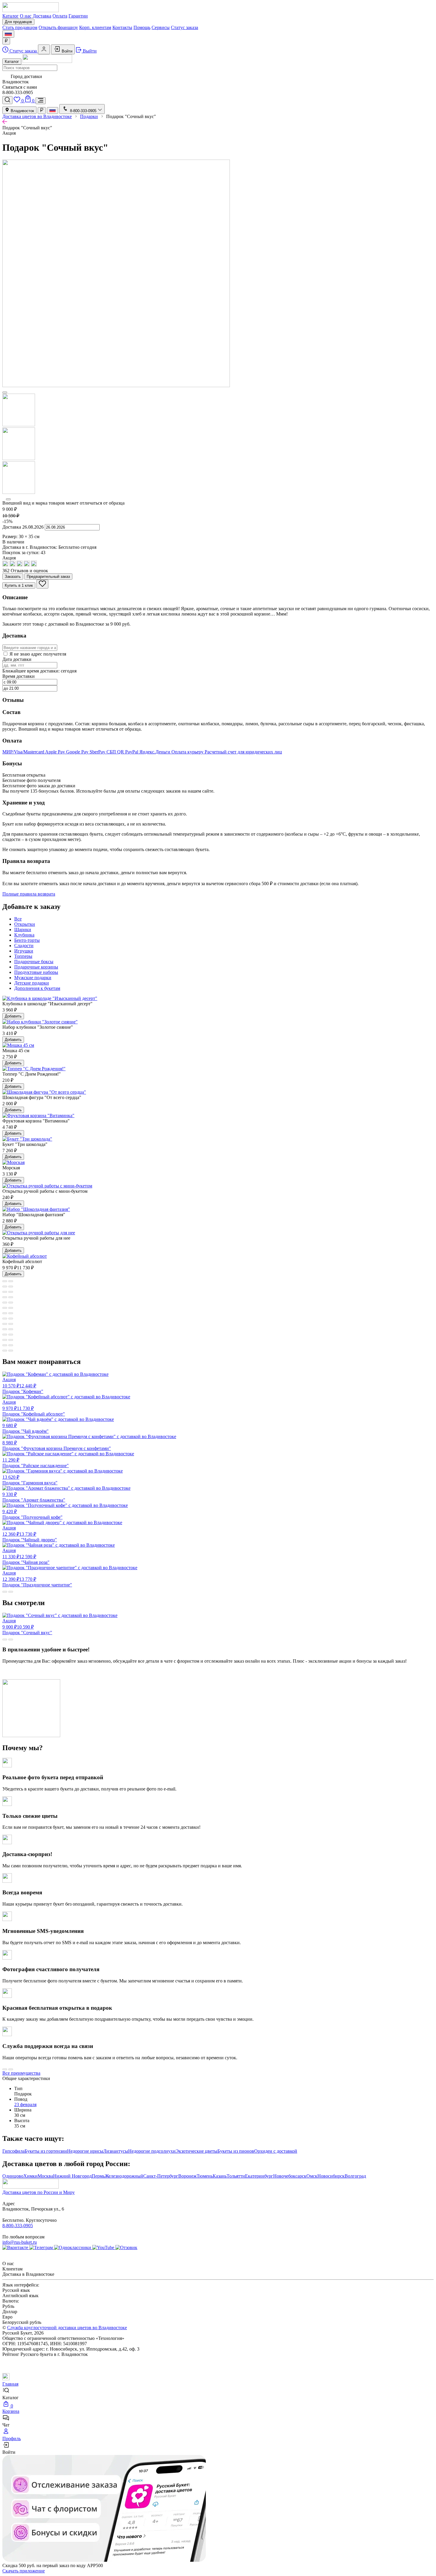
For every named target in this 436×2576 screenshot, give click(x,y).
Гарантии (78, 16)
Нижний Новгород (72, 2176)
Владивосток (22, 111)
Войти (66, 51)
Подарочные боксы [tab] (34, 962)
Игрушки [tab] (24, 951)
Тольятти (236, 2176)
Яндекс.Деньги (155, 752)
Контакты (122, 27)
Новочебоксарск (290, 2176)
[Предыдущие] (5, 392)
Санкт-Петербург (161, 2176)
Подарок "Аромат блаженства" (34, 1497)
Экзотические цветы (196, 2151)
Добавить (13, 1016)
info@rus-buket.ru (20, 2242)
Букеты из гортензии (46, 2151)
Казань (220, 2176)
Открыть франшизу (58, 27)
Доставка (42, 16)
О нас (26, 16)
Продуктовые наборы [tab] (36, 972)
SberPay (98, 752)
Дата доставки (17, 659)
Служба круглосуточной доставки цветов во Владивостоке (67, 2328)
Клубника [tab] (24, 935)
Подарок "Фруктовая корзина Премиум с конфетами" (57, 1446)
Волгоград (355, 2176)
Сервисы (161, 27)
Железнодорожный (124, 2176)
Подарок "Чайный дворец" (30, 1534)
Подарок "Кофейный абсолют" (34, 1408)
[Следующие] (8, 499)
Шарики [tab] (23, 930)
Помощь (142, 27)
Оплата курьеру (188, 752)
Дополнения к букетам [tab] (37, 988)
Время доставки (19, 676)
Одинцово (13, 2176)
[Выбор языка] (8, 34)
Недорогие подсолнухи (152, 2151)
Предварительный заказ (48, 577)
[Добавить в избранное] (42, 584)
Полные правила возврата (29, 894)
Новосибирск (331, 2176)
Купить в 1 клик (19, 585)
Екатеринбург (259, 2176)
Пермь (98, 2176)
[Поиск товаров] (7, 100)
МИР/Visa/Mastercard (24, 752)
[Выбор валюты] (6, 41)
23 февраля (25, 2104)
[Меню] (41, 101)
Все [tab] (18, 919)
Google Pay (78, 752)
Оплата (60, 16)
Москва (45, 2176)
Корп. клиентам (95, 27)
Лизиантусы (116, 2151)
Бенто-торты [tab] (27, 940)
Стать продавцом (20, 27)
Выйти (89, 51)
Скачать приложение (24, 2571)
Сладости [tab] (24, 946)
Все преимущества (21, 2073)
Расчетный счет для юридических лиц (243, 752)
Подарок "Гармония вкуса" (30, 1480)
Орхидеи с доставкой (276, 2151)
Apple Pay (56, 752)
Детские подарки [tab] (32, 983)
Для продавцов (18, 22)
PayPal (132, 752)
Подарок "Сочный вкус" (27, 1627)
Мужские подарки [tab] (33, 978)
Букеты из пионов (236, 2151)
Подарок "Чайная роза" (26, 1556)
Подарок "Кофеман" (23, 1385)
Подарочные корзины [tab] (36, 967)
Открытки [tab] (25, 924)
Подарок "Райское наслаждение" (36, 1463)
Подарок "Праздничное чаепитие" (37, 1579)
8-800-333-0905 (18, 2226)
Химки (31, 2176)
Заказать (13, 577)
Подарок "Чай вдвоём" (26, 1428)
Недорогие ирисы (85, 2151)
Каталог (11, 16)
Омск (312, 2176)
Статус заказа (184, 27)
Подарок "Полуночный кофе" (32, 1514)
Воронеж (187, 2176)
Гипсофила (13, 2151)
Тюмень (205, 2176)
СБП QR (116, 752)
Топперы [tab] (23, 956)
